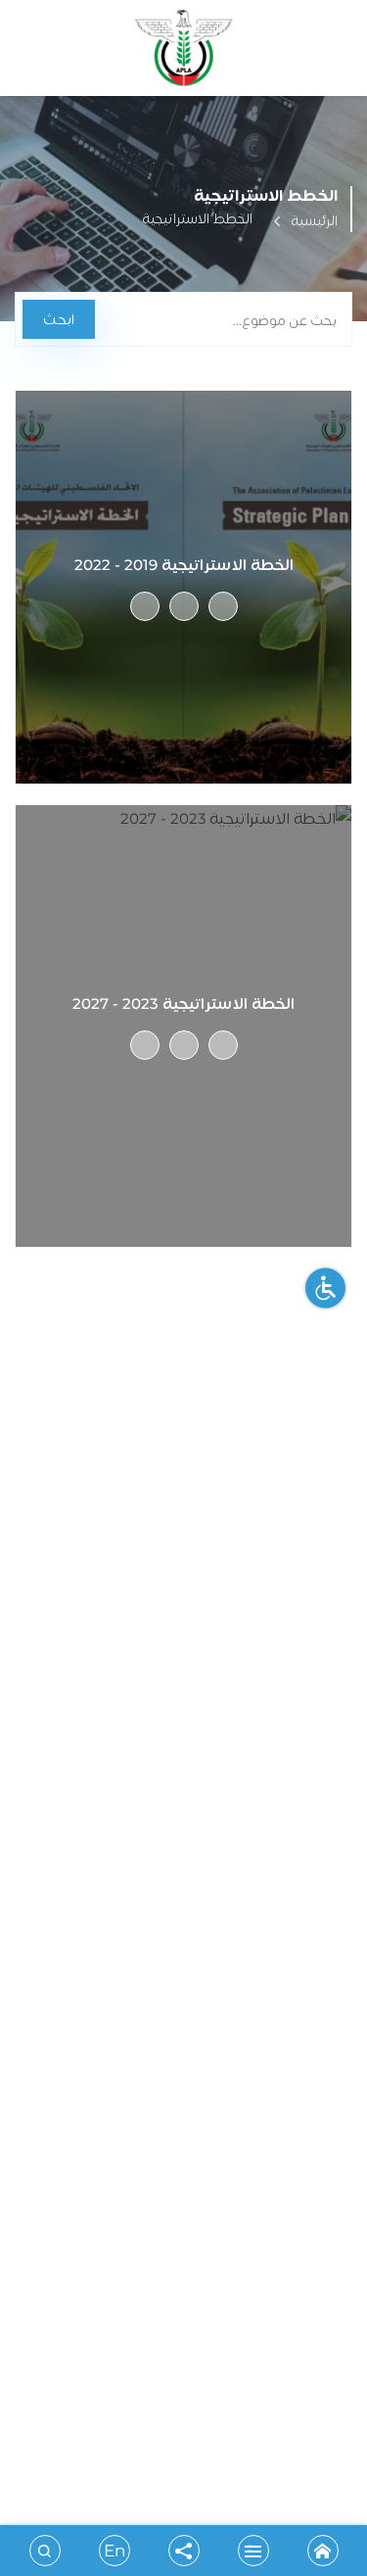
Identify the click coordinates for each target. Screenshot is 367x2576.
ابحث (59, 319)
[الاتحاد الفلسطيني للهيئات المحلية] (184, 53)
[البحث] (45, 2551)
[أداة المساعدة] (325, 1288)
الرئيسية (314, 220)
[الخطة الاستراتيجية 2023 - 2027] (223, 1045)
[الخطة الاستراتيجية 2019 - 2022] (223, 606)
